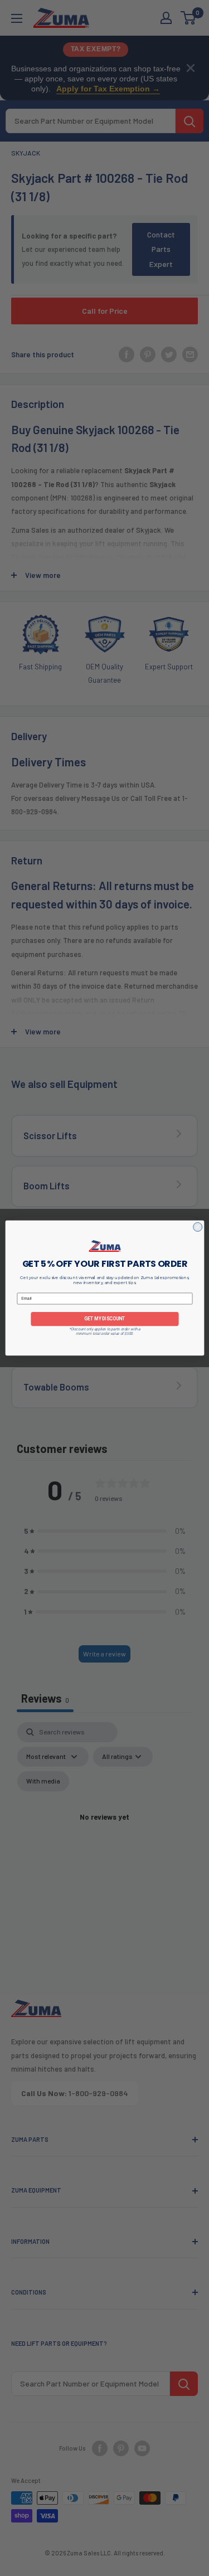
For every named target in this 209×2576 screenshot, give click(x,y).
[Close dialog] (197, 1227)
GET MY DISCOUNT (104, 1319)
